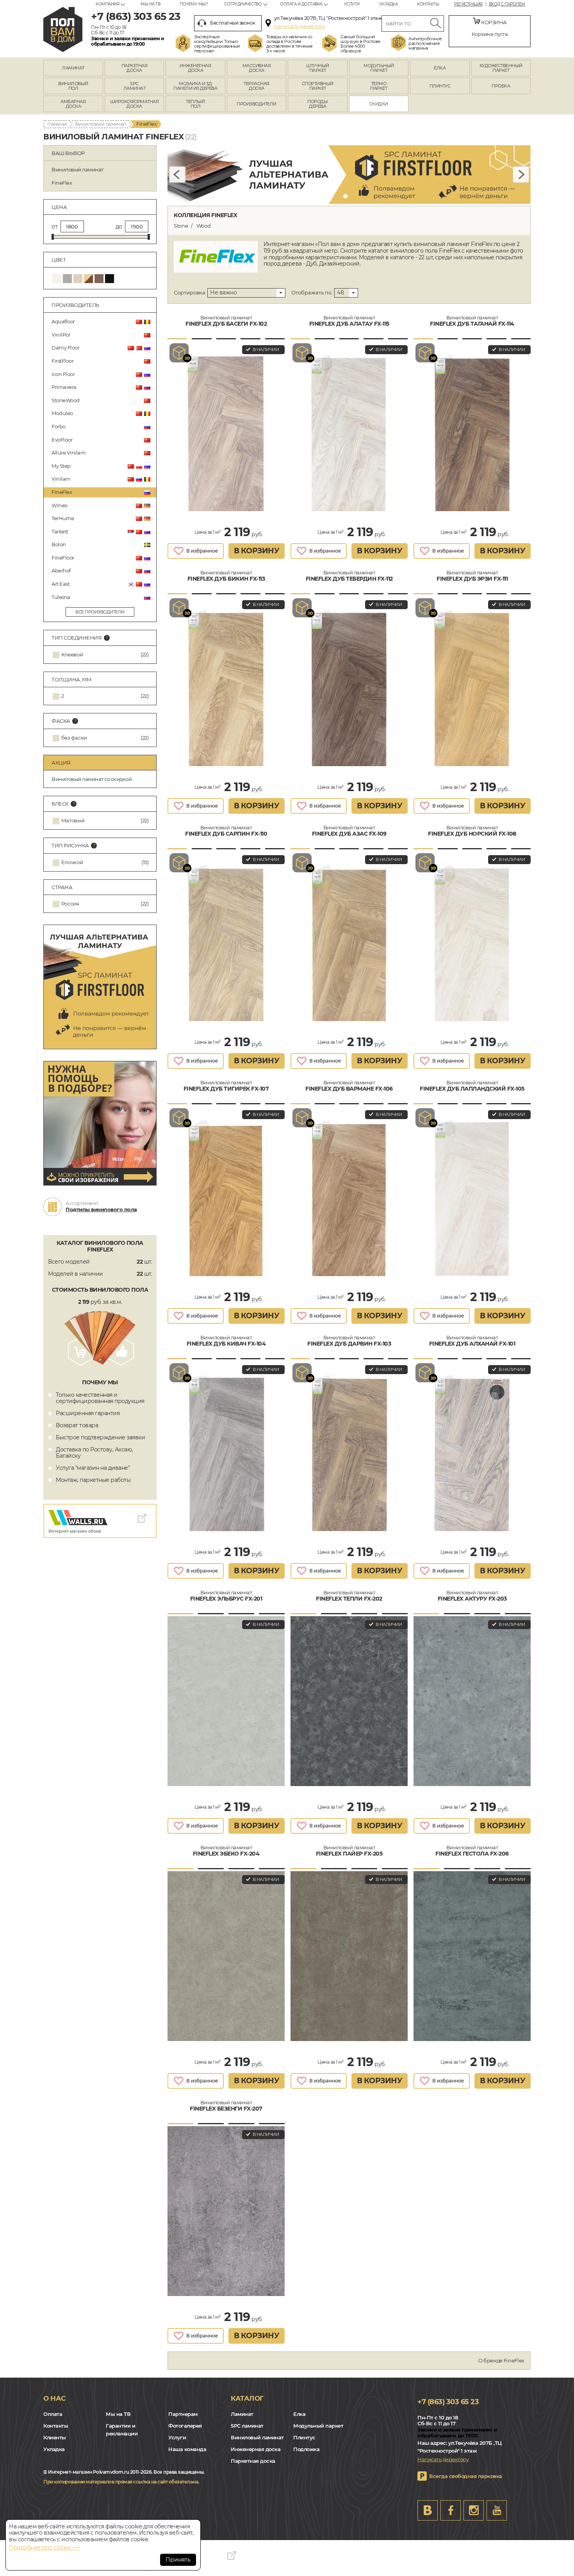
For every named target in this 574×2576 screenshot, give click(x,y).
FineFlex (62, 492)
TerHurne (63, 518)
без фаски (74, 738)
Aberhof (61, 570)
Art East (61, 584)
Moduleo (62, 413)
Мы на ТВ (150, 4)
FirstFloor (62, 361)
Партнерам (183, 2414)
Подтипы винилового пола (101, 1209)
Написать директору (300, 26)
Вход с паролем (507, 4)
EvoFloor (62, 440)
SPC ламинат (247, 2426)
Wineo (60, 505)
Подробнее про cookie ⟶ (44, 2547)
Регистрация (468, 4)
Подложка (306, 2449)
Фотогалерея (185, 2426)
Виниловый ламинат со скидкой (92, 779)
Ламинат (242, 2414)
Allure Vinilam (69, 453)
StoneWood (66, 400)
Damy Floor (65, 348)
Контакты (428, 4)
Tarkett (60, 531)
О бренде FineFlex (501, 2360)
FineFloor (63, 558)
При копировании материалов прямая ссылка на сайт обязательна (121, 2482)
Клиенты (55, 2437)
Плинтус (304, 2437)
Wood (204, 226)
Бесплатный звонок (233, 23)
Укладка (389, 4)
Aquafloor (63, 321)
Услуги (352, 4)
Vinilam (61, 479)
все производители (100, 612)
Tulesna (61, 597)
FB (451, 2510)
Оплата (53, 2414)
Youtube (497, 2510)
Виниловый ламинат (101, 124)
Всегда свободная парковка (466, 2476)
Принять (178, 2560)
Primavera (64, 387)
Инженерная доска (256, 2449)
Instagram (474, 2510)
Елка (299, 2414)
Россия (70, 904)
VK (428, 2510)
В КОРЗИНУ (257, 551)
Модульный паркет (318, 2426)
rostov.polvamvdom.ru (63, 29)
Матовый (73, 821)
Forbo (59, 426)
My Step (61, 466)
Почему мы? (194, 4)
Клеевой (72, 655)
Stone (181, 226)
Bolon (59, 544)
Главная (57, 124)
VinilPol (61, 335)
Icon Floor (63, 374)
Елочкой (72, 862)
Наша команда (187, 2449)
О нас (54, 2398)
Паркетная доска (253, 2461)
